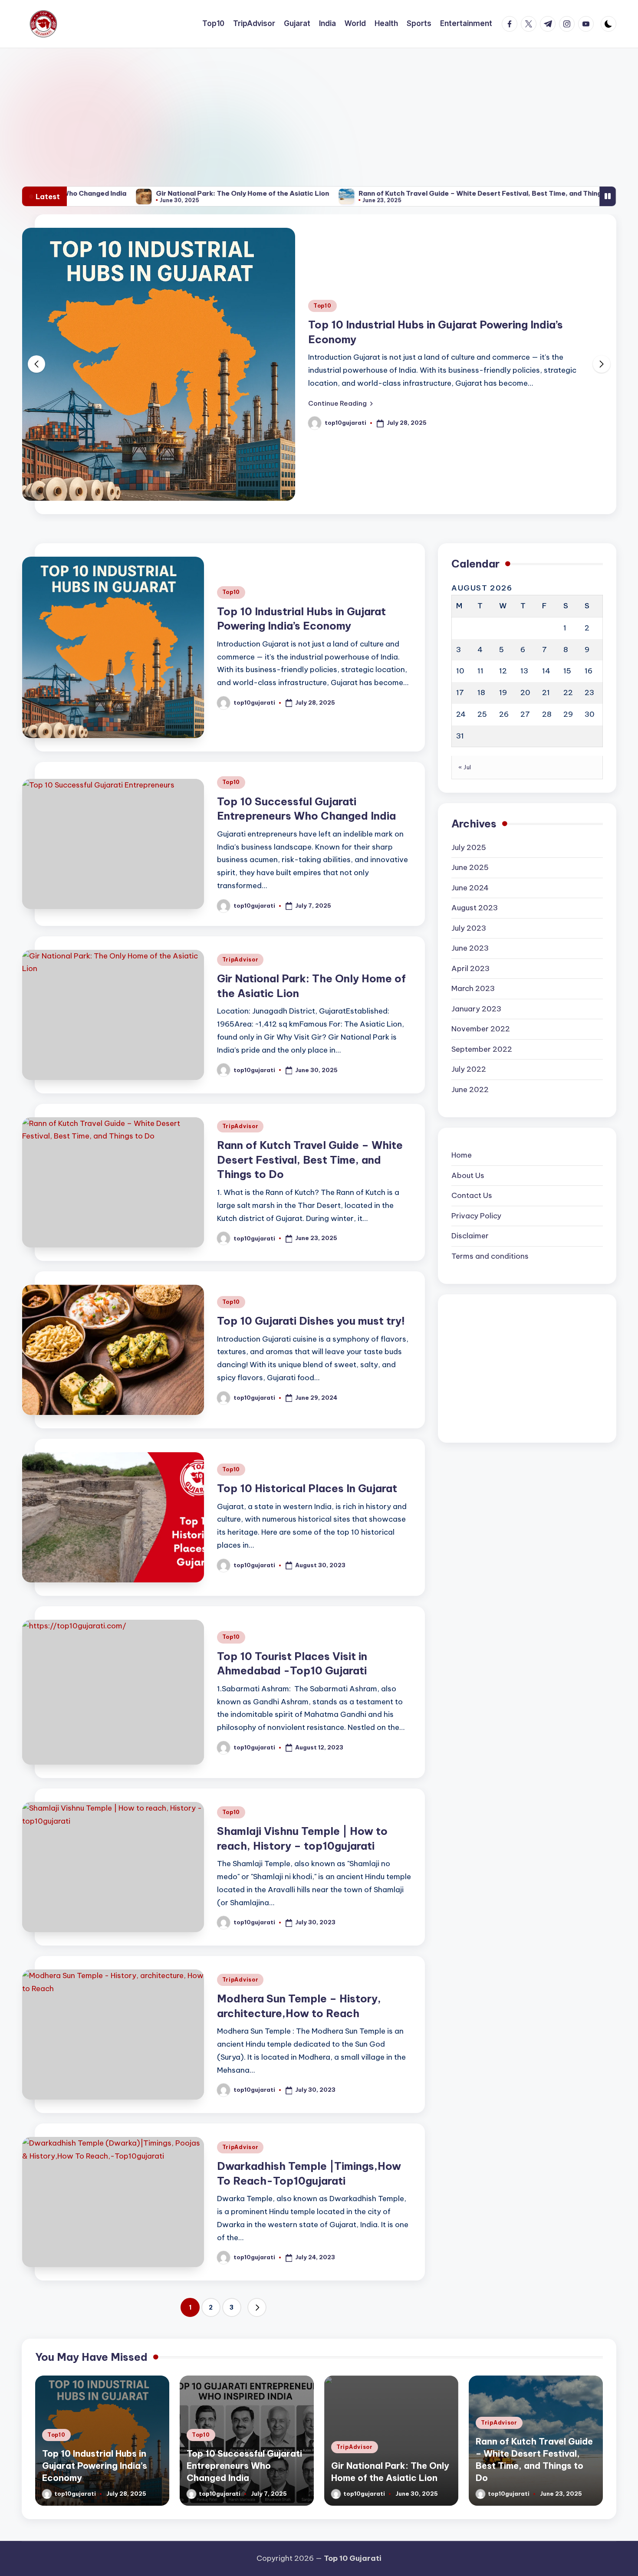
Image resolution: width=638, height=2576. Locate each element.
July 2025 (469, 788)
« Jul (465, 707)
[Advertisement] (319, 113)
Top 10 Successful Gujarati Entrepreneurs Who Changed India (244, 2406)
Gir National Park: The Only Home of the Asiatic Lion (155, 193)
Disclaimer (470, 1176)
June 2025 (470, 807)
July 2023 (469, 868)
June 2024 (470, 828)
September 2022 (482, 989)
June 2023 (470, 888)
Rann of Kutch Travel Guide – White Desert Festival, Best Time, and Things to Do (404, 193)
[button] (548, 358)
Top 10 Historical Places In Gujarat (307, 1428)
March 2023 (473, 929)
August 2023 (475, 848)
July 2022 (469, 1009)
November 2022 (481, 969)
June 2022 (470, 1030)
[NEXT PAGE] (257, 2248)
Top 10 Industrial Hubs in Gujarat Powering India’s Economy (95, 2406)
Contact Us (472, 1135)
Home (462, 1095)
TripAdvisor (240, 900)
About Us (468, 1116)
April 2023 (470, 909)
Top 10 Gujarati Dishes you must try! (311, 1261)
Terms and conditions (490, 1196)
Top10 (529, 260)
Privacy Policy (476, 1156)
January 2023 (476, 949)
